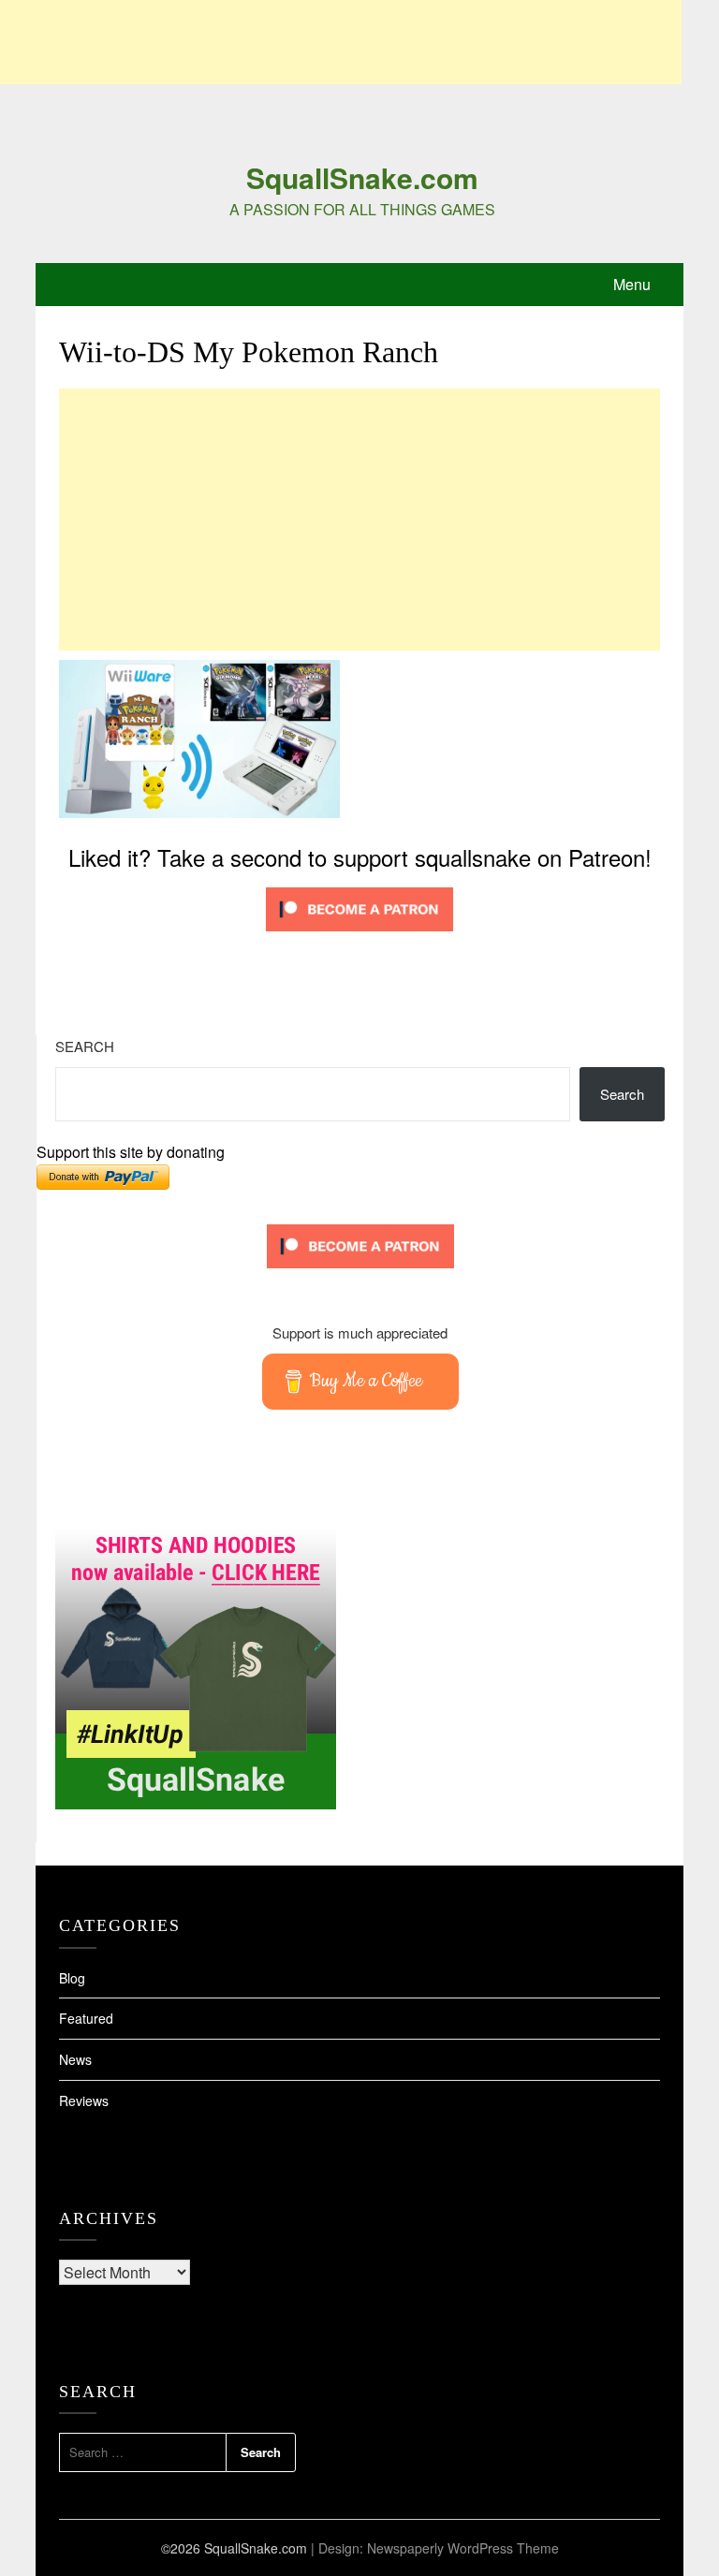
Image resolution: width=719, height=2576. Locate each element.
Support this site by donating (131, 1152)
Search (85, 1046)
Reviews (84, 2100)
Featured (86, 2018)
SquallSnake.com (362, 177)
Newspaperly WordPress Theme (463, 2548)
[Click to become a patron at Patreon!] (359, 935)
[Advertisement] (341, 42)
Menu (632, 284)
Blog (72, 1978)
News (75, 2059)
